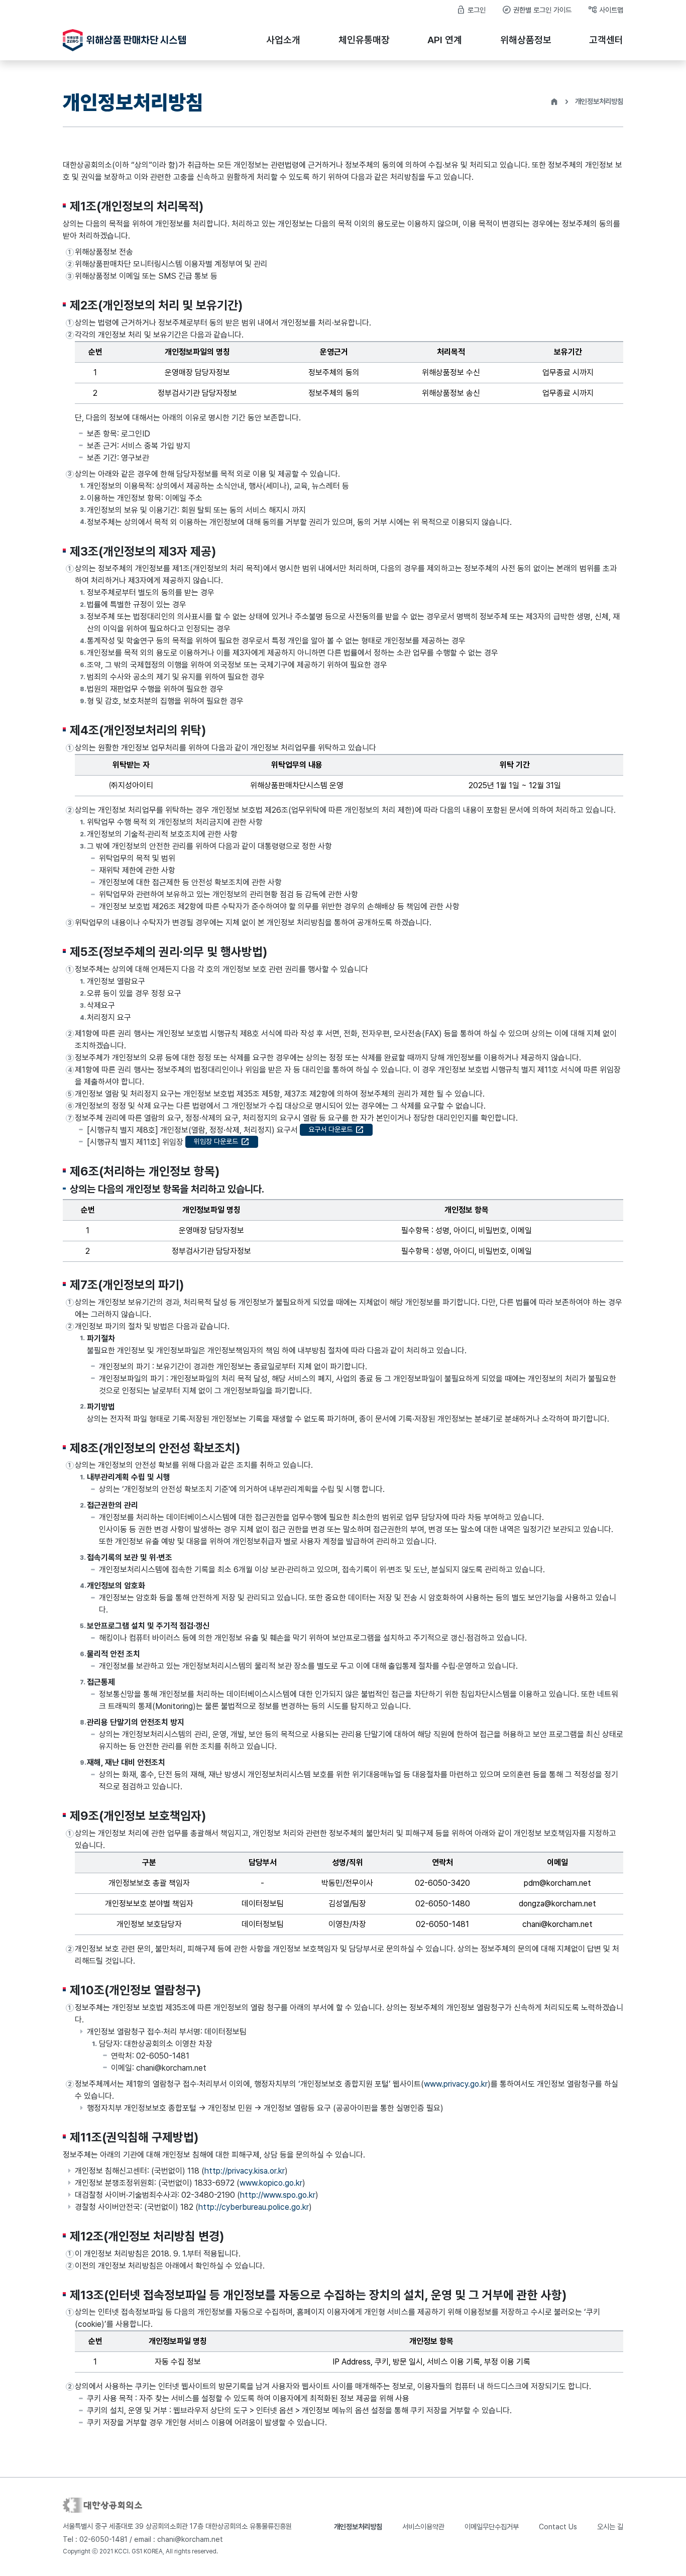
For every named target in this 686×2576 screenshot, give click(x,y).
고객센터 (606, 40)
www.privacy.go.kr (456, 2084)
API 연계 (445, 40)
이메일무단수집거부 (492, 2527)
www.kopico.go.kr (271, 2183)
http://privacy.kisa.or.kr (245, 2171)
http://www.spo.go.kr (278, 2195)
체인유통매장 (364, 40)
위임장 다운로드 (222, 1142)
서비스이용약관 (423, 2527)
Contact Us (558, 2527)
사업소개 (283, 40)
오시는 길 (610, 2527)
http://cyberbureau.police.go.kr (254, 2207)
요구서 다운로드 (336, 1130)
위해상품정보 (526, 40)
